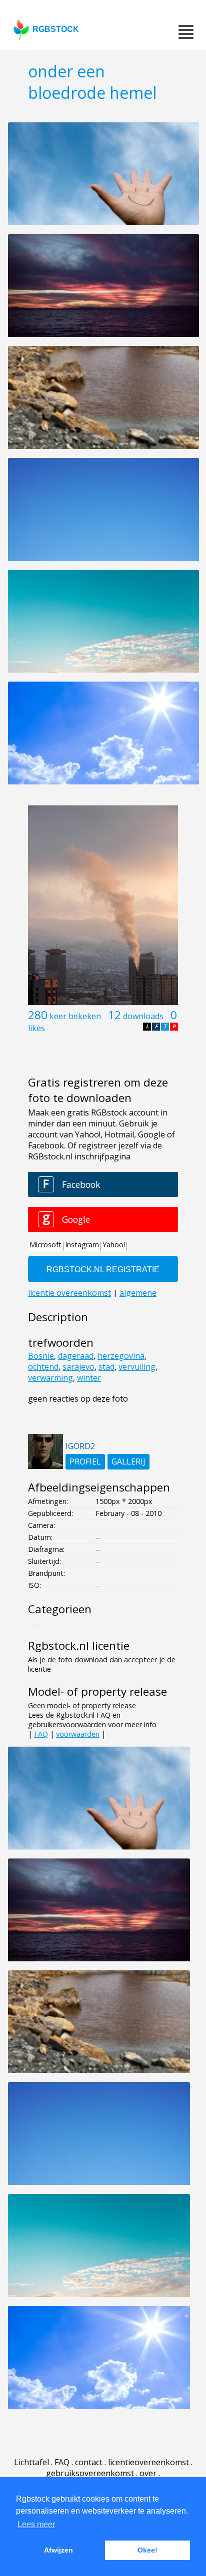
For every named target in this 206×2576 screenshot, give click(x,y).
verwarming (50, 1378)
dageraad (76, 1356)
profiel (85, 1462)
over (148, 2473)
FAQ (41, 1734)
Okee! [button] (147, 2550)
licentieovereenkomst (148, 2462)
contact (89, 2462)
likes (36, 1028)
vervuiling (137, 1367)
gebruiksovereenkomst (90, 2473)
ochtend (43, 1367)
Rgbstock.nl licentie (79, 1646)
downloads (143, 1016)
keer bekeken (75, 1016)
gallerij (128, 1462)
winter (89, 1378)
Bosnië (41, 1356)
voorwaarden (78, 1734)
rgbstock (56, 29)
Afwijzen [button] (58, 2550)
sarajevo (78, 1367)
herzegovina (121, 1356)
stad (106, 1367)
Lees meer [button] (36, 2524)
